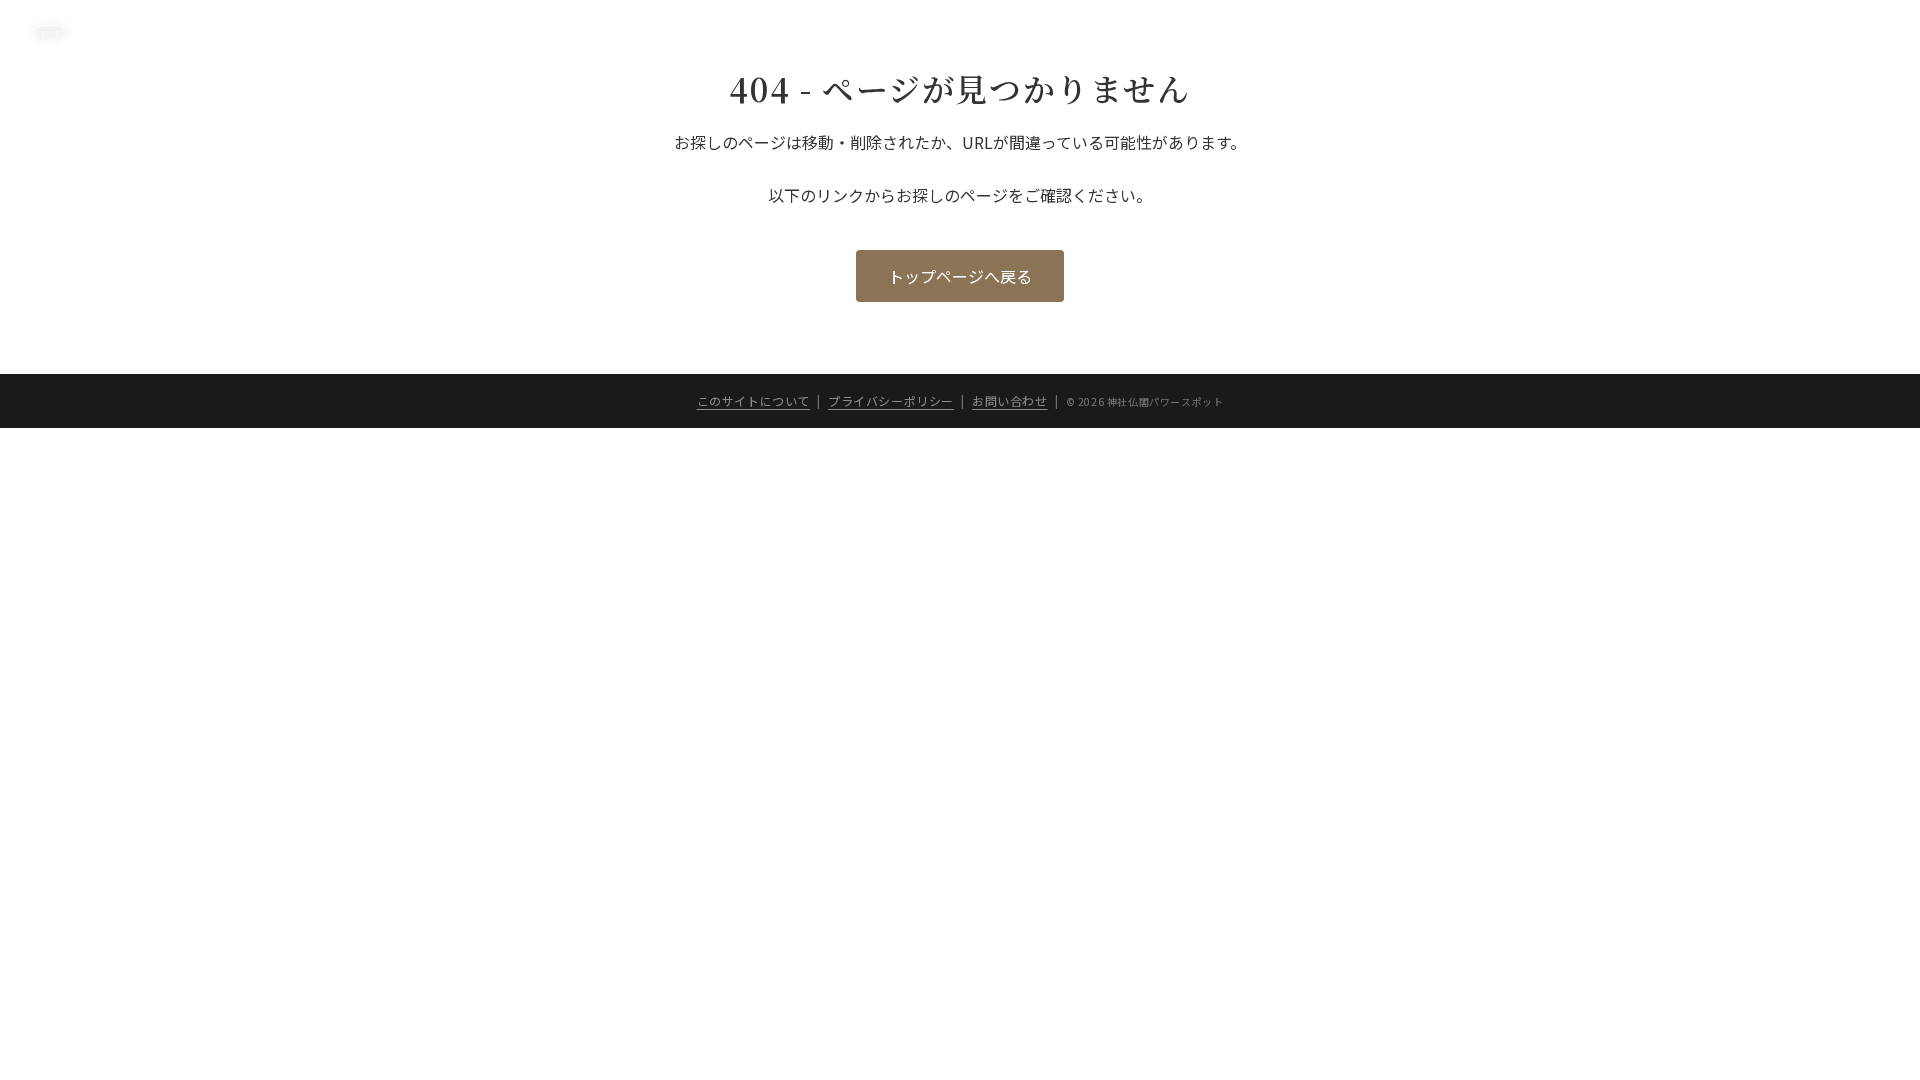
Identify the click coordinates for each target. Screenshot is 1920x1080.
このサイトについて (1656, 31)
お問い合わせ (1010, 400)
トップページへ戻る (960, 276)
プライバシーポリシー (1818, 31)
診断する (1410, 31)
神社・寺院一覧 (1516, 31)
